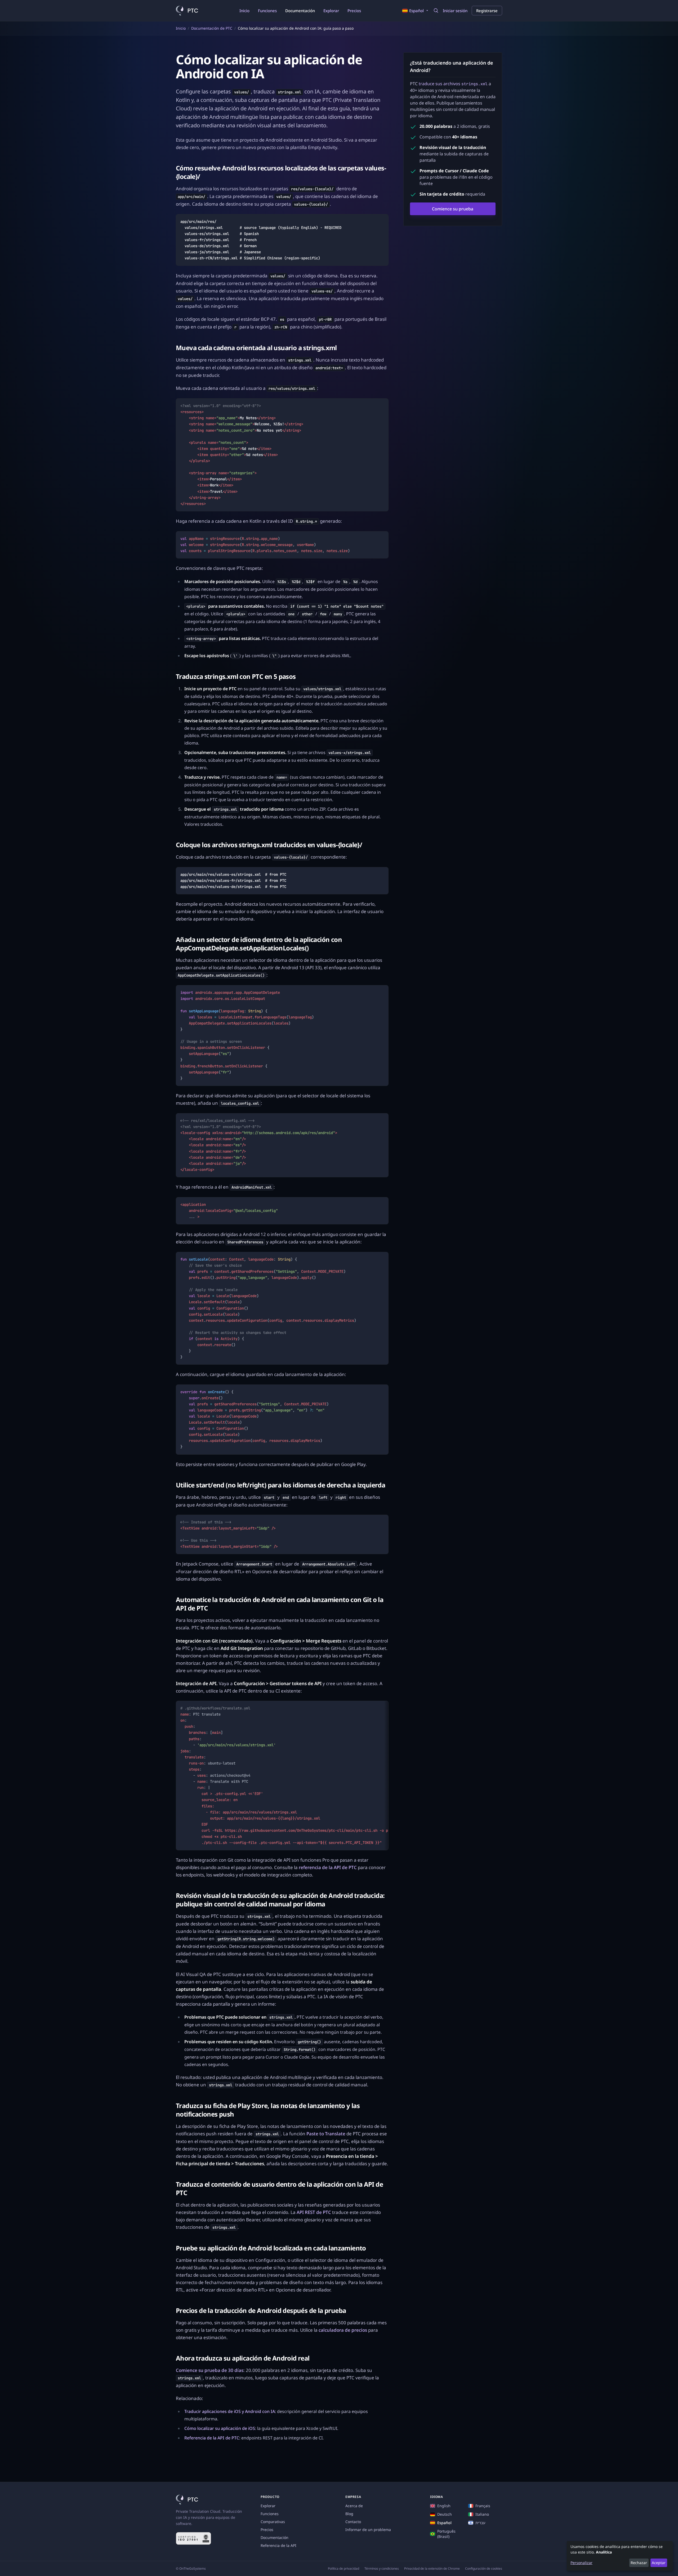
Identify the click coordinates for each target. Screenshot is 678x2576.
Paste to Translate (326, 2134)
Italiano (482, 2514)
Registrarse (487, 11)
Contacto (353, 2522)
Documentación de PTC (212, 28)
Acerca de (354, 2506)
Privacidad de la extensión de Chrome (432, 2569)
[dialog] (620, 2556)
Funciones (267, 11)
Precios (354, 11)
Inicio (244, 11)
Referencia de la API (278, 2545)
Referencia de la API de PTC (212, 2438)
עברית (480, 2523)
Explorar (331, 11)
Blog (349, 2514)
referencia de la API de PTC (328, 1867)
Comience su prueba (453, 209)
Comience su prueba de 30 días (210, 2370)
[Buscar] (436, 11)
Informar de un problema (368, 2530)
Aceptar (659, 2563)
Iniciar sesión (455, 11)
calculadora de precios (343, 2330)
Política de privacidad (344, 2569)
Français (483, 2506)
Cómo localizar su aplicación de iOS (220, 2428)
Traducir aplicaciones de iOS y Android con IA (230, 2411)
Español (444, 2523)
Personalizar (581, 2563)
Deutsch (445, 2514)
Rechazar (639, 2563)
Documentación (300, 11)
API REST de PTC (314, 2212)
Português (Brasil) (446, 2534)
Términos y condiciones (382, 2569)
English (444, 2506)
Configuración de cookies (484, 2569)
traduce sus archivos (453, 84)
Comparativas (273, 2522)
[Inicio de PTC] (187, 11)
